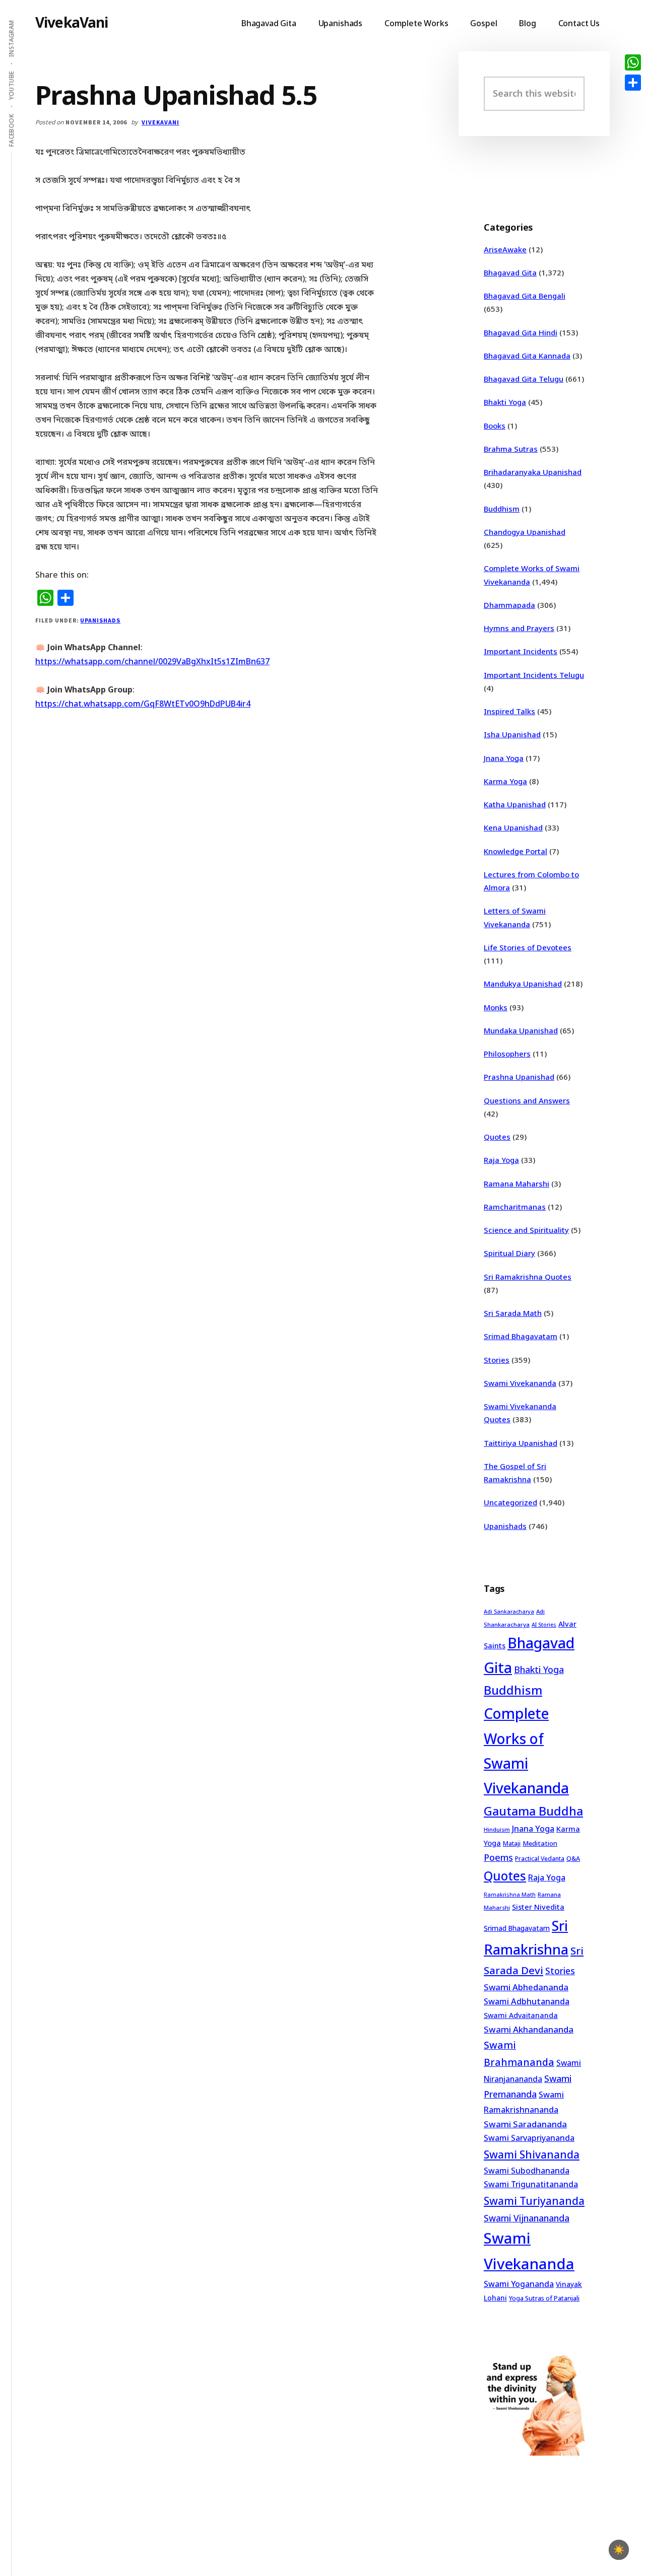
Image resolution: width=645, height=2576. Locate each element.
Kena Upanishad (513, 827)
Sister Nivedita (538, 1907)
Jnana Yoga (504, 758)
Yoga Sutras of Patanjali (544, 2298)
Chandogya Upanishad (525, 532)
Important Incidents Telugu (534, 675)
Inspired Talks (509, 711)
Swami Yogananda (519, 2284)
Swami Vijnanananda (527, 2218)
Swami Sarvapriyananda (529, 2138)
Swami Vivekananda (520, 1383)
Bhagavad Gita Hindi (521, 332)
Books (495, 426)
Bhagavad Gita (510, 272)
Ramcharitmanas (515, 1207)
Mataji (512, 1843)
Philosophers (507, 1054)
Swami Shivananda (532, 2154)
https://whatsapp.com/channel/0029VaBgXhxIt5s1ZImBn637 (152, 661)
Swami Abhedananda (526, 1987)
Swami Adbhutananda (527, 2001)
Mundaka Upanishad (521, 1030)
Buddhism (502, 509)
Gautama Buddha (533, 1811)
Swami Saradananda (525, 2124)
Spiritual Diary (509, 1253)
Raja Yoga (501, 1160)
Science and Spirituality (526, 1230)
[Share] (633, 83)
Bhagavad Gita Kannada (527, 356)
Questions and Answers (527, 1100)
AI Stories (544, 1625)
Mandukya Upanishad (523, 984)
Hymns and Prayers (519, 628)
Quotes (497, 1137)
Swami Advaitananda (521, 2015)
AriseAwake (505, 249)
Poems (498, 1857)
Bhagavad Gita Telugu (524, 379)
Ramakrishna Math (510, 1895)
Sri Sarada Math (513, 1313)
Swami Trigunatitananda (531, 2184)
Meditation (540, 1843)
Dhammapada (509, 605)
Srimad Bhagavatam (521, 1336)
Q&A (573, 1858)
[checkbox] (619, 2550)
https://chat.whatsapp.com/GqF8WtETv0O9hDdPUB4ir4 (143, 704)
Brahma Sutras (511, 449)
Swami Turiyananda (534, 2201)
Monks (496, 1007)
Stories (497, 1360)
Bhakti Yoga (505, 402)
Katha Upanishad (515, 804)
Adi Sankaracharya (509, 1612)
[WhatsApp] (633, 62)
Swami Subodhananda (527, 2171)
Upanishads (100, 620)
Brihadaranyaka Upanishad (533, 472)
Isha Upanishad (512, 734)
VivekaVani (72, 22)
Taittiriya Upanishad (521, 1443)
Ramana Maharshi (517, 1183)
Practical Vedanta (540, 1859)
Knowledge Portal (515, 851)
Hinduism (497, 1829)
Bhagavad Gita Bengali (525, 296)
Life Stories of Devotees (528, 947)
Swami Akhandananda (529, 2029)
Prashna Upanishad (519, 1077)
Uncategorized (510, 1502)
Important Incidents (521, 651)
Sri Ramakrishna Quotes (528, 1277)
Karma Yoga (505, 781)
